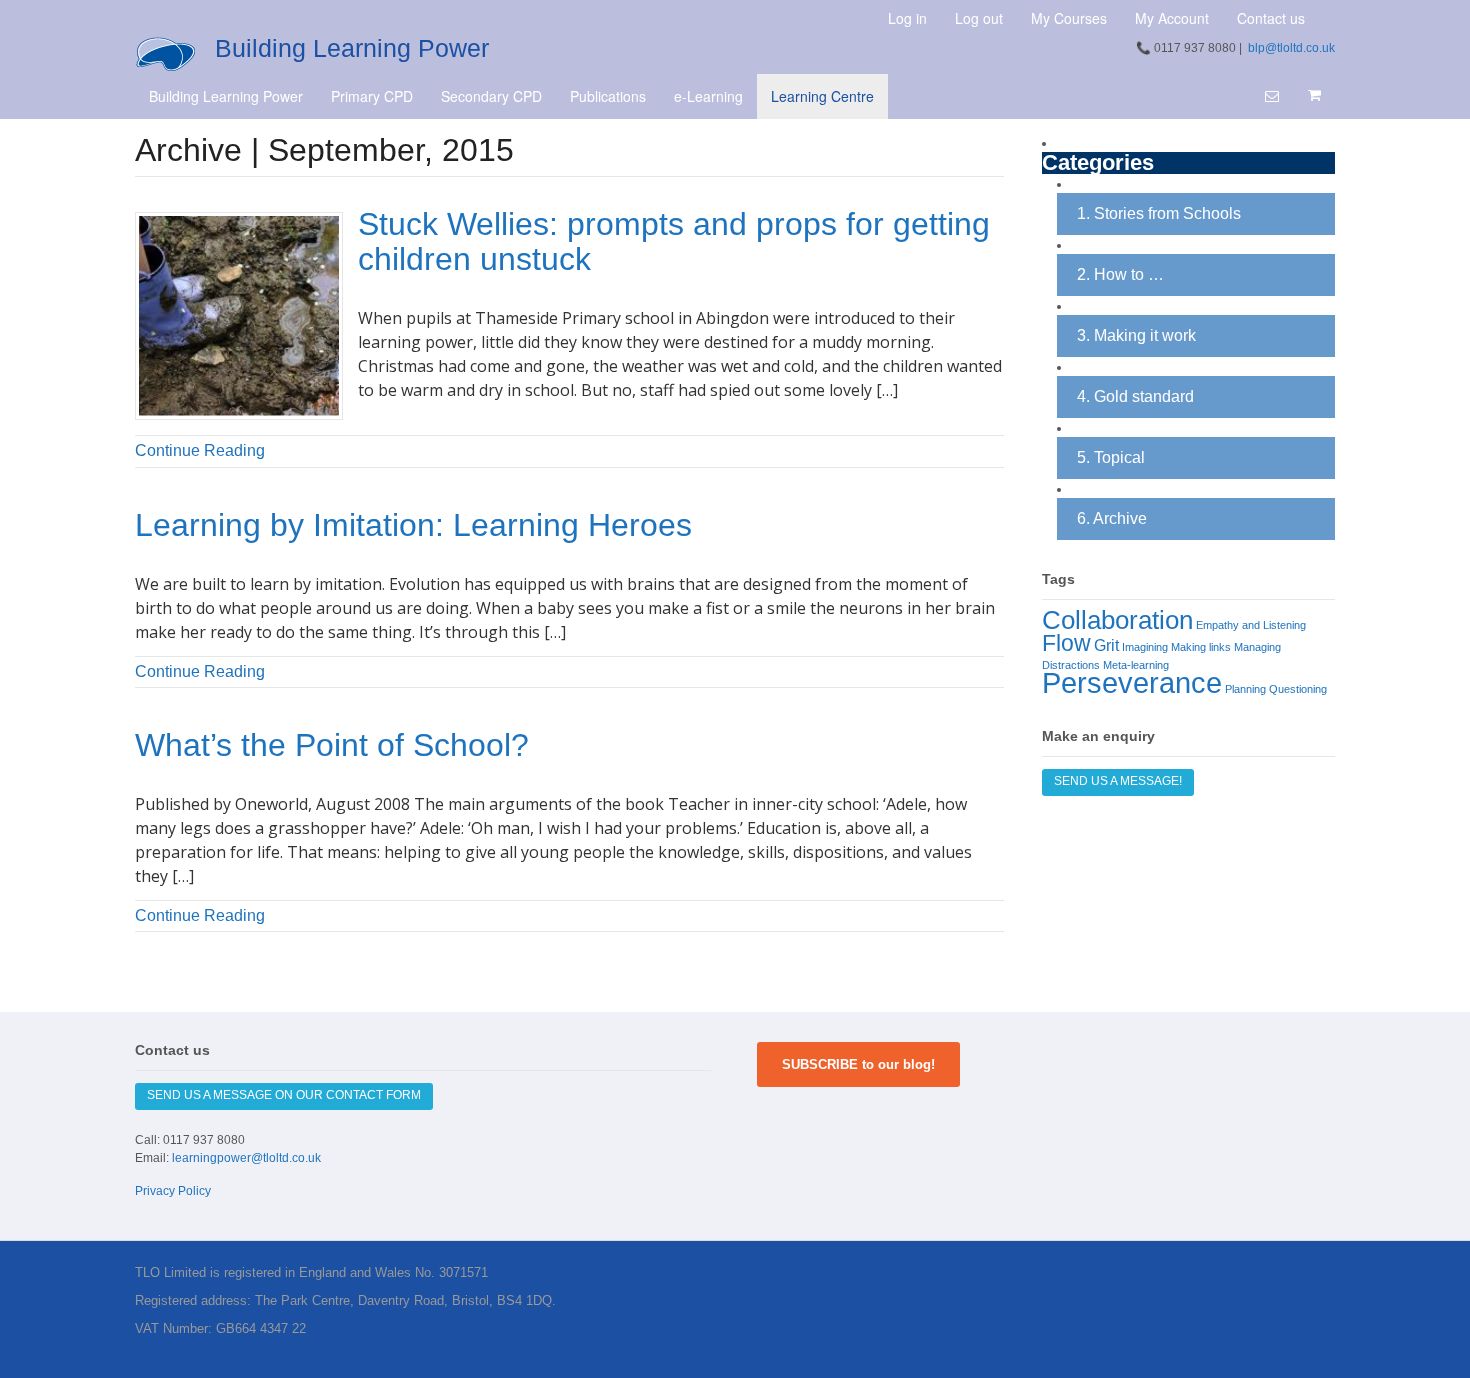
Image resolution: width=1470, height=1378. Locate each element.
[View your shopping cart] (1314, 95)
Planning (1245, 689)
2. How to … (1120, 274)
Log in (907, 18)
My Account (1172, 18)
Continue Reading (200, 450)
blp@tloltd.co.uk (1291, 48)
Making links (1201, 647)
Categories (1098, 163)
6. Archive (1112, 518)
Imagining (1145, 647)
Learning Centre (822, 96)
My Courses (1069, 18)
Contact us (1271, 18)
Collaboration (1117, 620)
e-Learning (708, 96)
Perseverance (1132, 682)
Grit (1106, 645)
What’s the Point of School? (332, 745)
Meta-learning (1136, 665)
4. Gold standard (1135, 396)
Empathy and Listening (1251, 625)
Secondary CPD (491, 96)
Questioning (1298, 689)
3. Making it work (1136, 335)
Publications (608, 96)
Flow (1066, 643)
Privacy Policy (173, 1191)
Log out (979, 18)
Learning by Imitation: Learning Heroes (413, 525)
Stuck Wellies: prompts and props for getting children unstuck (674, 241)
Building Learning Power (352, 48)
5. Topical (1111, 457)
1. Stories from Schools (1159, 213)
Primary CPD (372, 96)
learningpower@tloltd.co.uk (246, 1158)
